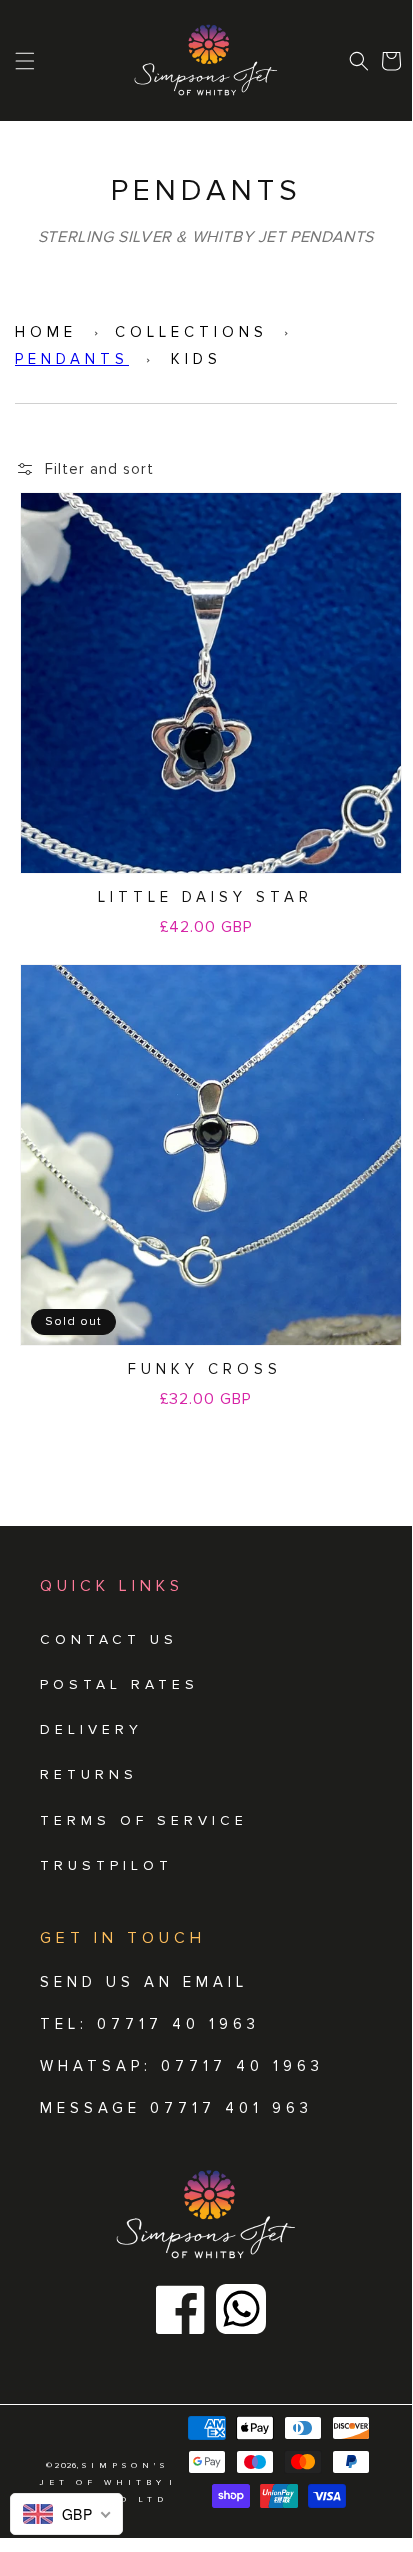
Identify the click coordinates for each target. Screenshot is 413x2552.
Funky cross (205, 1369)
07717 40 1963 (242, 2066)
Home (46, 332)
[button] (359, 61)
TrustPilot (106, 1865)
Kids (196, 359)
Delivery (91, 1729)
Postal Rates (119, 1684)
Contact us (109, 1639)
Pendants (72, 359)
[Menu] (25, 61)
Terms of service (144, 1820)
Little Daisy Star (205, 897)
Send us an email (144, 1982)
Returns (89, 1774)
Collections (191, 332)
